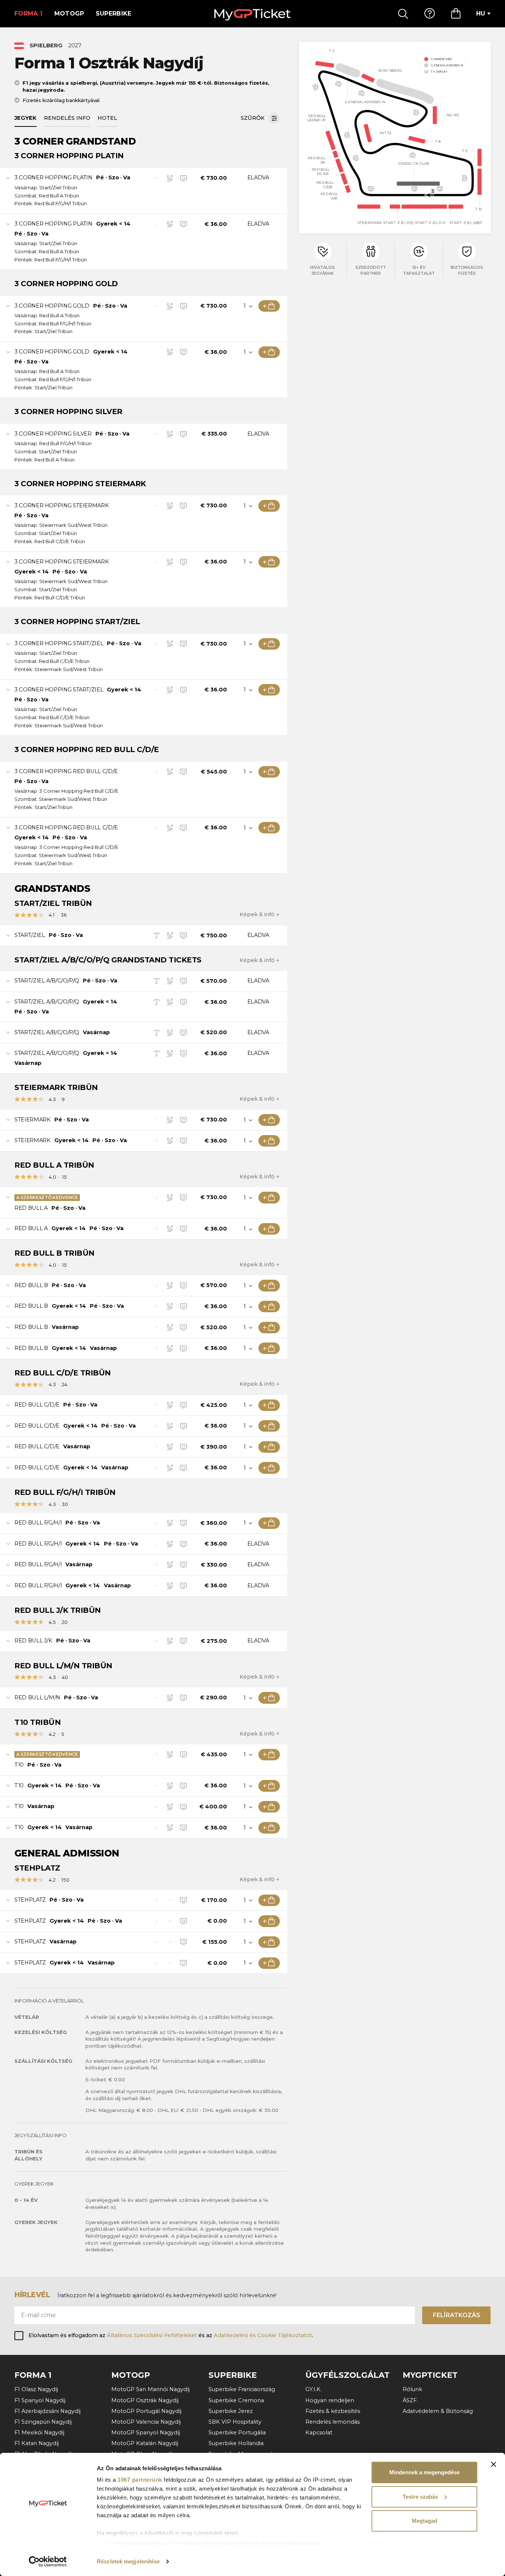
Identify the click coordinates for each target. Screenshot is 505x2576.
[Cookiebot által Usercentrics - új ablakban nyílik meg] (48, 2562)
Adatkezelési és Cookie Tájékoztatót (263, 2335)
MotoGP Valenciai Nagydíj (146, 2422)
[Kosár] (456, 14)
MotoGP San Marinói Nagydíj (150, 2389)
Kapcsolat (319, 2433)
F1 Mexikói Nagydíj (39, 2433)
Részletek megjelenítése (128, 2561)
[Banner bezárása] (494, 2464)
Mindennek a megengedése (424, 2472)
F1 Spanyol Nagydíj (40, 2400)
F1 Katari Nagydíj (37, 2443)
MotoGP (69, 13)
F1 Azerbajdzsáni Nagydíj (48, 2411)
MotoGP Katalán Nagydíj (145, 2443)
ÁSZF (410, 2400)
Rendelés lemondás (333, 2422)
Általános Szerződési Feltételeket (152, 2335)
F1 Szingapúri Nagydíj (43, 2422)
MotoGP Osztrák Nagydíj (145, 2400)
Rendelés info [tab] (67, 118)
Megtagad (425, 2521)
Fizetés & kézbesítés (333, 2411)
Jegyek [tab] (26, 118)
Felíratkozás (457, 2315)
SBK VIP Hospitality (235, 2422)
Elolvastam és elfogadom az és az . (171, 2335)
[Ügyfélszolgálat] (430, 14)
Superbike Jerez (231, 2411)
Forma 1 (28, 13)
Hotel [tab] (107, 118)
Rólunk (412, 2389)
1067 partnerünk (140, 2480)
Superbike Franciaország (242, 2389)
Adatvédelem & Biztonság (438, 2411)
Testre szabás (420, 2497)
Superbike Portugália (237, 2433)
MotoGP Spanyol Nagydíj (146, 2433)
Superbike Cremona (236, 2400)
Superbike (114, 13)
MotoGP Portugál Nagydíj (146, 2411)
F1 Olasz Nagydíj (36, 2389)
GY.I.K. (313, 2389)
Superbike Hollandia (236, 2443)
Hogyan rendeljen (330, 2400)
